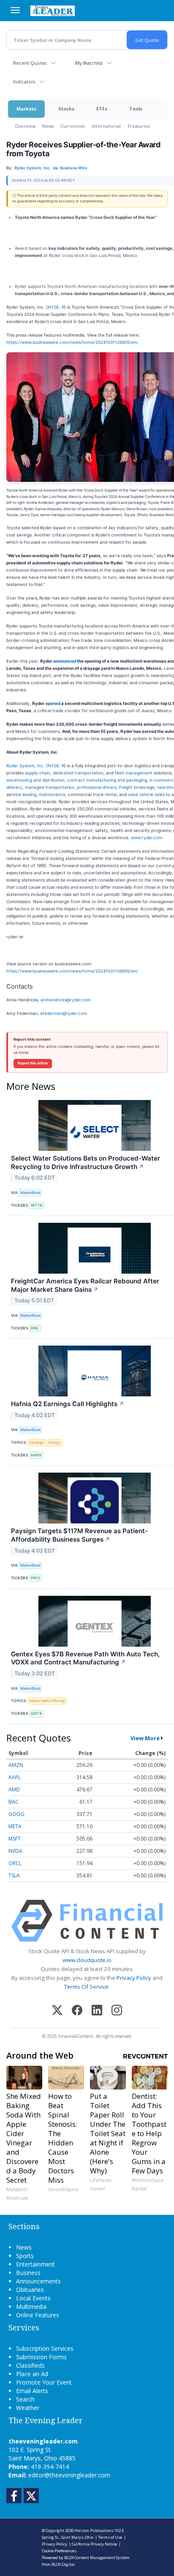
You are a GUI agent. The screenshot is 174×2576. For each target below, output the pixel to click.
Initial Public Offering (47, 1701)
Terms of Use (110, 2537)
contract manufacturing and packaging (107, 780)
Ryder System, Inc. (26, 766)
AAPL (15, 1777)
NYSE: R (56, 307)
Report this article (33, 1063)
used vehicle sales (146, 794)
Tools (136, 109)
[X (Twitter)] (57, 2011)
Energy (55, 1442)
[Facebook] (77, 2011)
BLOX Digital (63, 2564)
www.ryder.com (147, 837)
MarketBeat (30, 1193)
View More (145, 1738)
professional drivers (97, 787)
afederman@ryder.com (64, 1013)
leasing (29, 794)
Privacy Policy (134, 1978)
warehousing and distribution (35, 780)
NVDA (15, 1851)
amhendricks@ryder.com (66, 1000)
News (48, 126)
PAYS (35, 1578)
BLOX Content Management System (97, 2558)
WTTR (37, 1205)
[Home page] (53, 11)
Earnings (37, 1442)
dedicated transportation (78, 773)
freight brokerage (137, 787)
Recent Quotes (30, 63)
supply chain (38, 773)
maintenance (52, 794)
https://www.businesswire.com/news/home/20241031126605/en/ (72, 342)
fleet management (134, 773)
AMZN (16, 1765)
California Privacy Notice (94, 2544)
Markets (26, 109)
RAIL (35, 1328)
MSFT (15, 1839)
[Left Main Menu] (15, 10)
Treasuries (139, 126)
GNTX (36, 1713)
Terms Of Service (86, 1987)
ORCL (15, 1863)
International (106, 126)
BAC (14, 1802)
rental (111, 794)
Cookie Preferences (59, 2551)
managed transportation (50, 787)
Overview (25, 126)
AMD (14, 1790)
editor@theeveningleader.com (69, 2475)
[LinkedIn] (97, 2011)
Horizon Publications (94, 2530)
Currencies (73, 126)
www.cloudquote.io (87, 1960)
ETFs (102, 109)
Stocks (66, 109)
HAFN (36, 1455)
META (15, 1826)
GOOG (16, 1814)
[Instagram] (117, 2011)
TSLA (14, 1875)
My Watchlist (89, 63)
